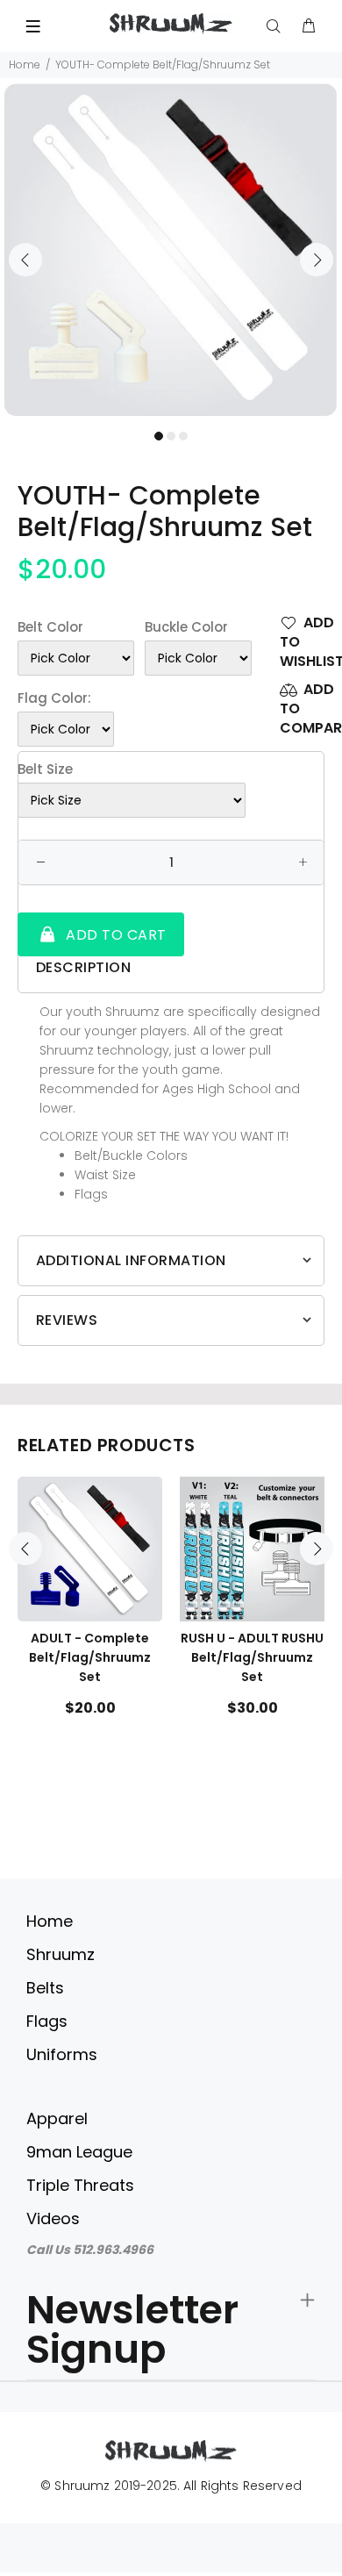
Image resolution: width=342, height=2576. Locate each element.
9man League (79, 2152)
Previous (25, 260)
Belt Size (45, 769)
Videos (53, 2218)
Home (25, 64)
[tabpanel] (171, 250)
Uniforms (62, 2054)
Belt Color (50, 627)
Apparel (57, 2118)
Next (317, 260)
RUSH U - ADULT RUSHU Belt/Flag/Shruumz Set (252, 1657)
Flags (47, 2021)
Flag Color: (54, 698)
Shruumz (61, 1954)
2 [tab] (171, 436)
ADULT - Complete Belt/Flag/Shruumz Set (90, 1657)
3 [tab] (183, 436)
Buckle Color (186, 627)
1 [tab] (159, 436)
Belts (45, 1988)
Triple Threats (80, 2185)
